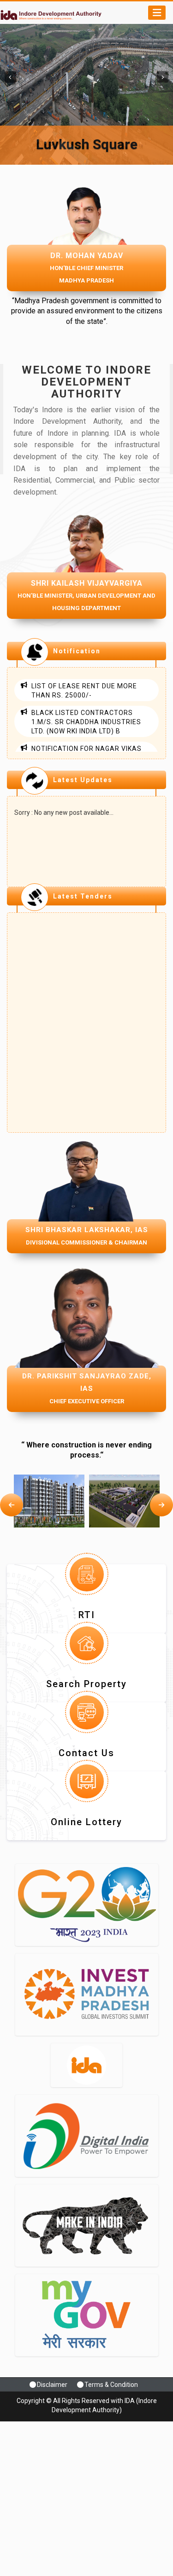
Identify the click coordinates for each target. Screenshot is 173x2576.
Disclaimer (52, 2385)
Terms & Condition (111, 2385)
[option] (49, 1501)
